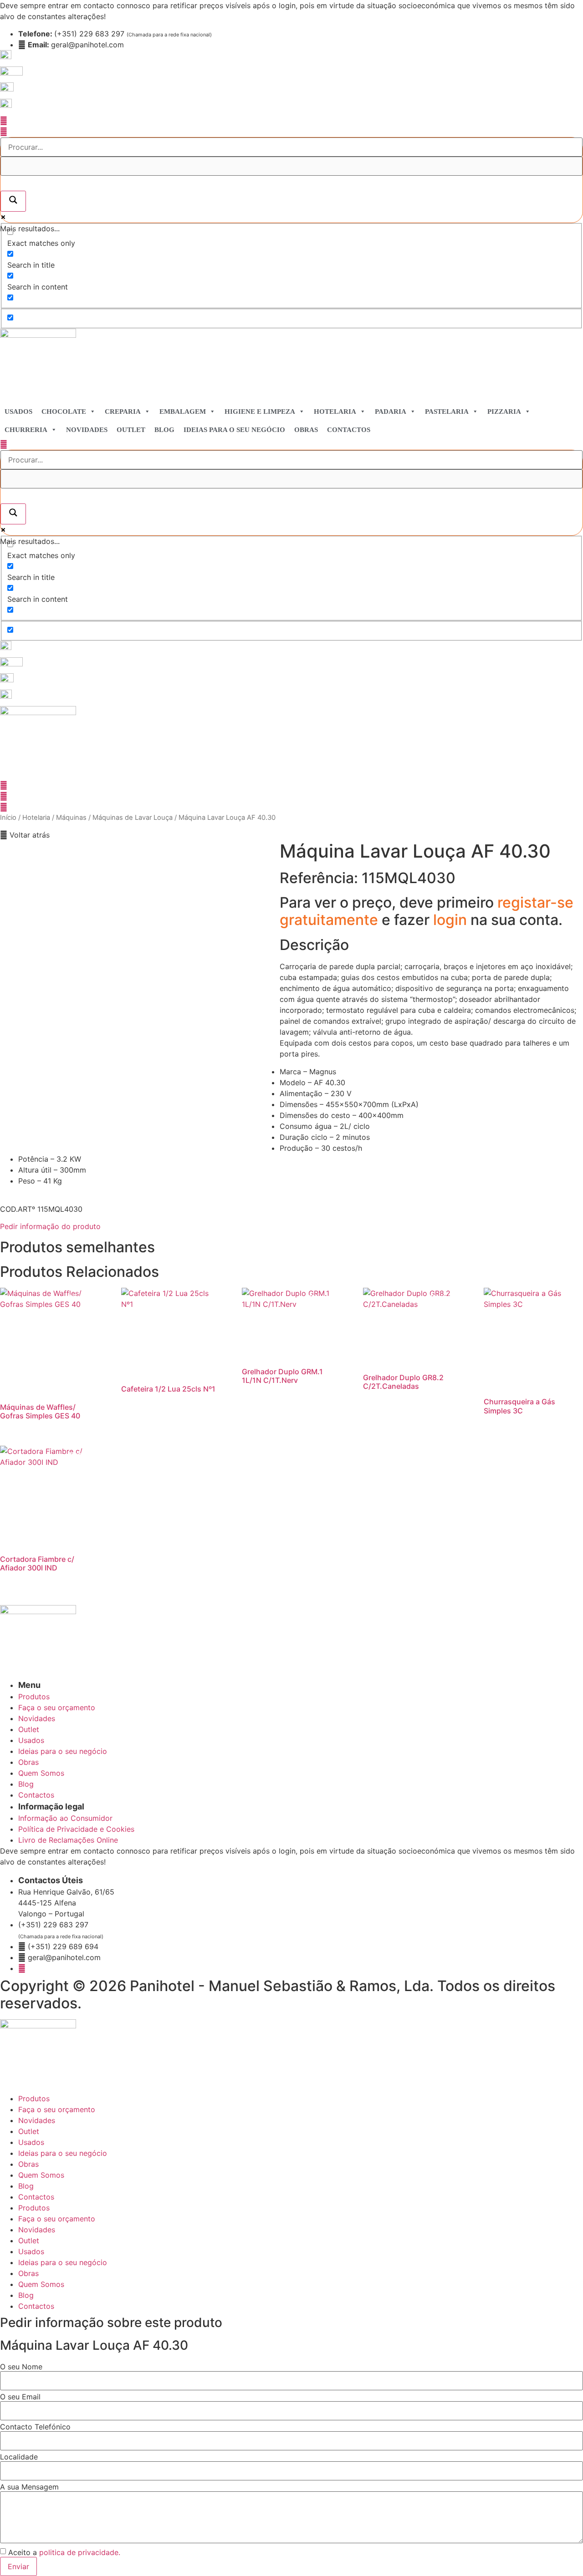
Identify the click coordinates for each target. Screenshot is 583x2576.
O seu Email (20, 2397)
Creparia (123, 412)
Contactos (349, 430)
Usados (18, 412)
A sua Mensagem (29, 2487)
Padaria (391, 412)
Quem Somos (41, 2175)
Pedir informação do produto (50, 1226)
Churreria (26, 430)
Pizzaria (504, 412)
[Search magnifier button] (13, 201)
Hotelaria (335, 412)
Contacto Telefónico (35, 2427)
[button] (25, 835)
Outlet (131, 430)
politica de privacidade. (80, 2552)
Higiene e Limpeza (260, 412)
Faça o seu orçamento (57, 2109)
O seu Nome (21, 2367)
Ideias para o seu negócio (234, 430)
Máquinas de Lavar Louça (133, 818)
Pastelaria (447, 412)
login (452, 920)
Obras (306, 430)
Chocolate (64, 412)
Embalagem (183, 412)
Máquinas (71, 818)
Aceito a (64, 2552)
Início (8, 818)
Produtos (34, 2098)
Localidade (19, 2457)
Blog (164, 430)
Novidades (87, 430)
